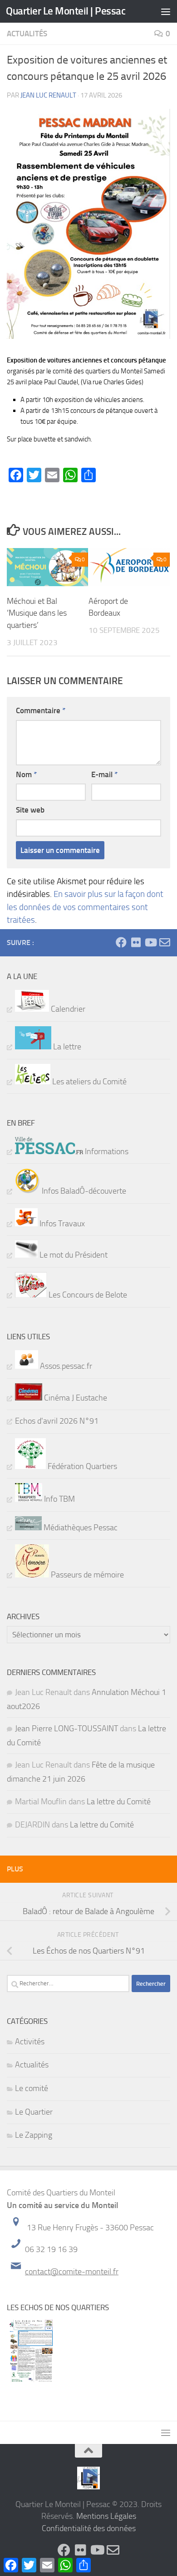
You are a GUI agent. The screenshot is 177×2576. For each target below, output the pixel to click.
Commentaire (41, 710)
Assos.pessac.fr (65, 1366)
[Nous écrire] (165, 942)
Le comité (32, 2088)
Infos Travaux (61, 1224)
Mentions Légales (106, 2516)
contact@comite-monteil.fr (72, 2272)
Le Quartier (34, 2112)
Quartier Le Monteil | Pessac (66, 11)
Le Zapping (34, 2135)
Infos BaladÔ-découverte (83, 1191)
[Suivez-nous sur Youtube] (150, 942)
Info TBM (59, 1499)
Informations (106, 1151)
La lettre (66, 1047)
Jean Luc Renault (48, 95)
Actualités (27, 34)
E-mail (104, 774)
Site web (30, 810)
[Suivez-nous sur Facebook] (121, 942)
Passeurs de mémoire (86, 1575)
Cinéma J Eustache (75, 1398)
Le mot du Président (73, 1255)
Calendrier (67, 1009)
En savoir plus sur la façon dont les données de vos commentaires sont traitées (85, 907)
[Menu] (166, 11)
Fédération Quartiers (81, 1466)
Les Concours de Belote (87, 1295)
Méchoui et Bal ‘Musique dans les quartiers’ (37, 613)
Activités (30, 2042)
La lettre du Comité (119, 1802)
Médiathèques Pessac (80, 1528)
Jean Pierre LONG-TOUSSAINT (66, 1729)
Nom (26, 774)
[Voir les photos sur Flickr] (136, 942)
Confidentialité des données (89, 2528)
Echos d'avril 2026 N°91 (57, 1421)
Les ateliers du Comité (88, 1082)
